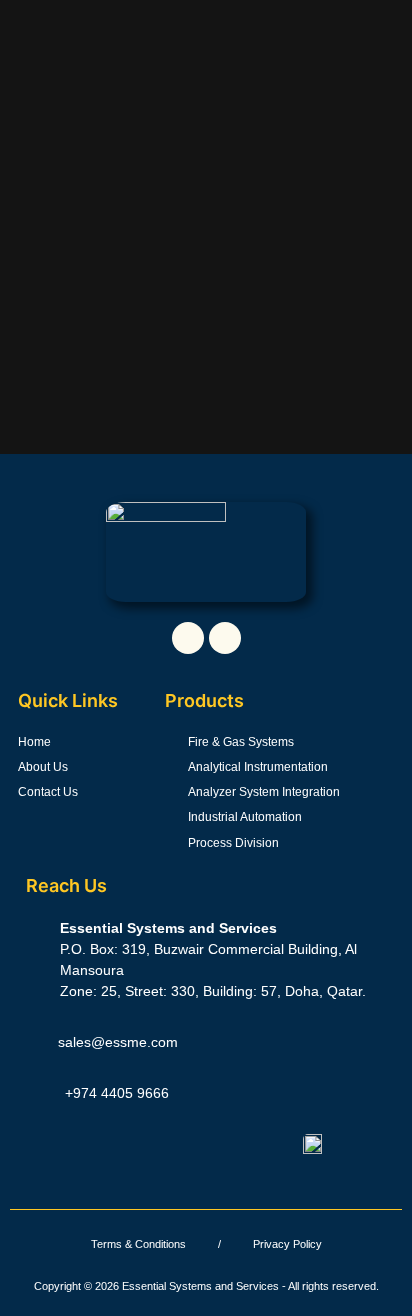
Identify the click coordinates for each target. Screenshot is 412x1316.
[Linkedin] (188, 638)
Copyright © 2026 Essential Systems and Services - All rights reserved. (206, 1286)
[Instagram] (225, 638)
